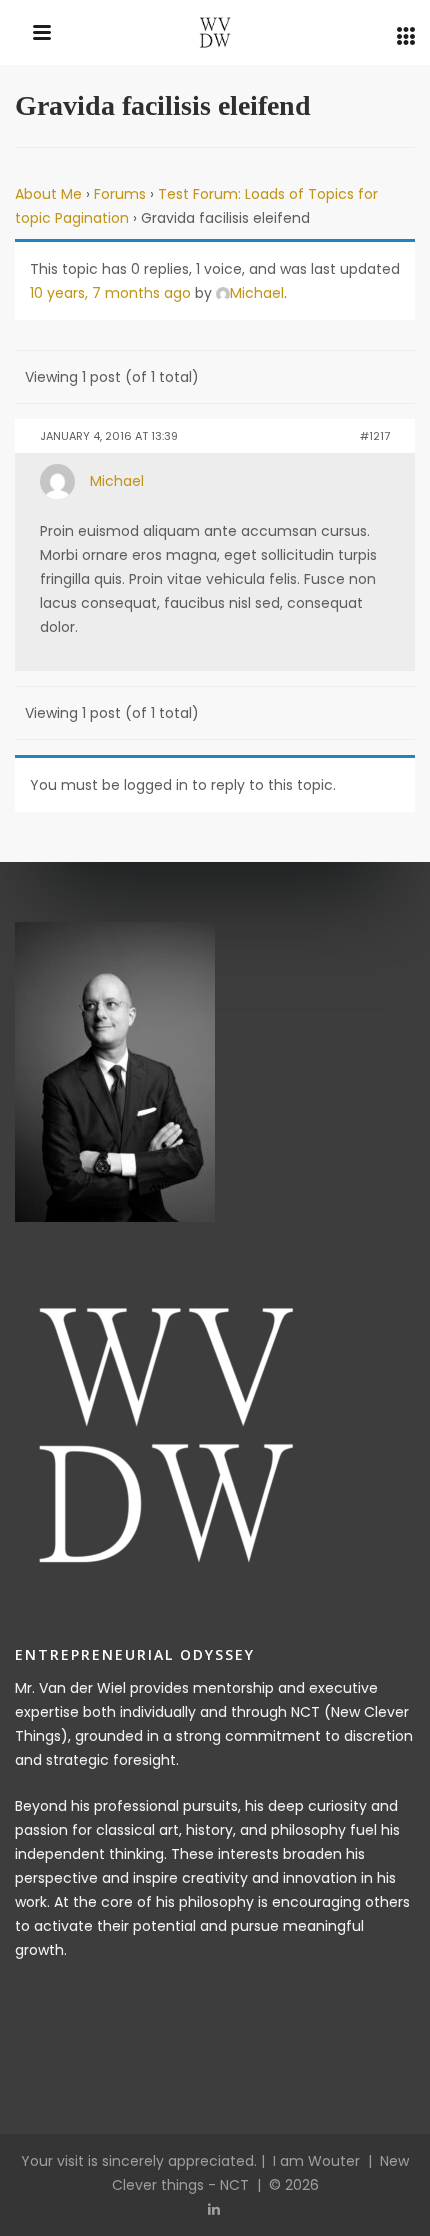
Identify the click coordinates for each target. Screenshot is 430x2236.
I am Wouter (316, 2161)
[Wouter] (214, 35)
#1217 (375, 436)
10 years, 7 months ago (110, 293)
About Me (48, 194)
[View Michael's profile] (57, 480)
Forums (120, 194)
